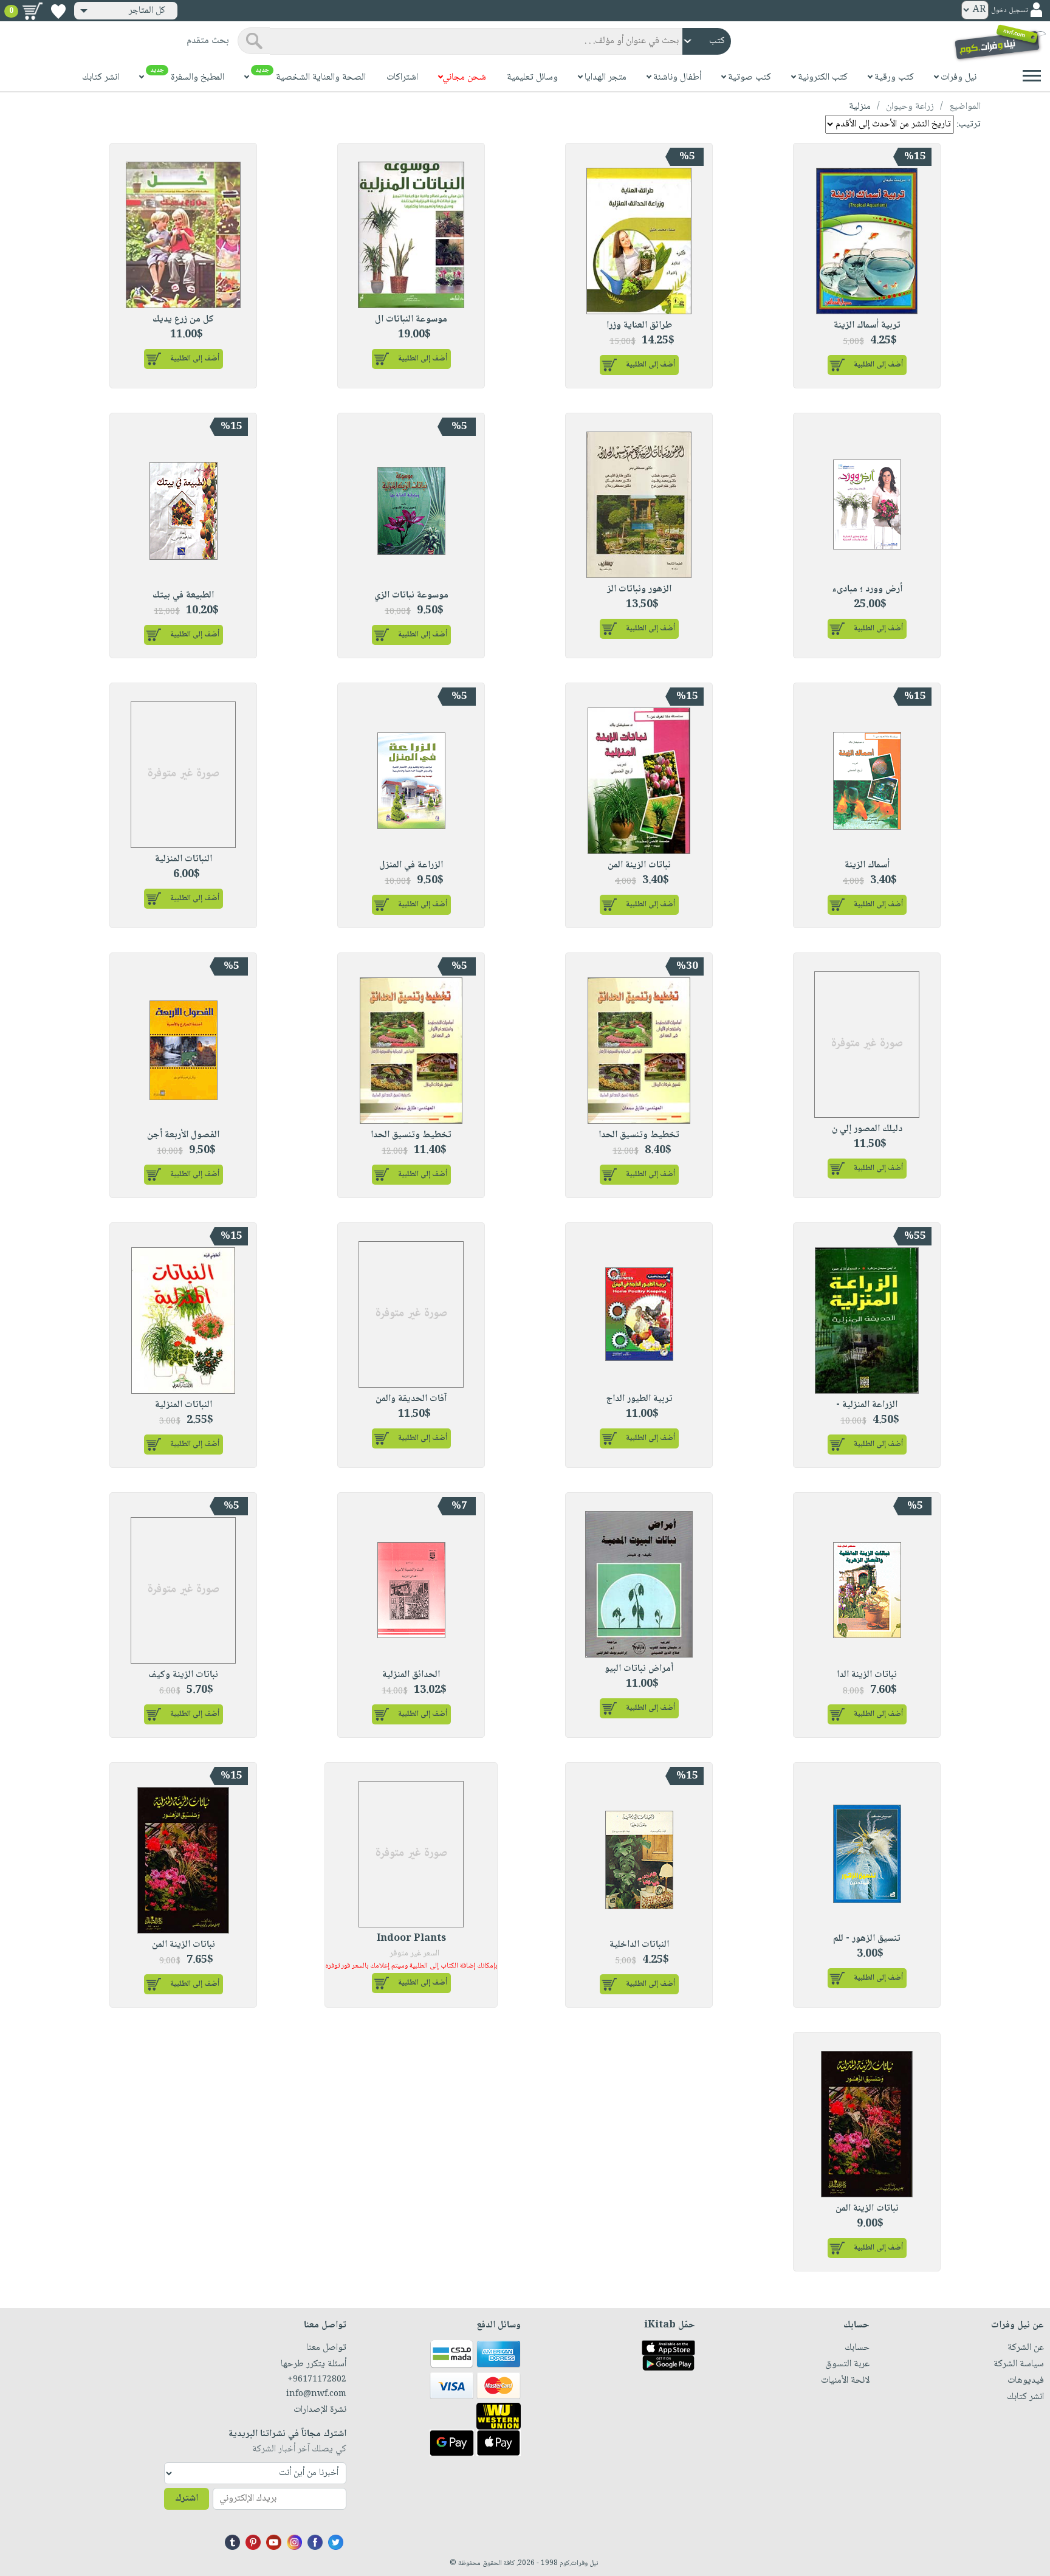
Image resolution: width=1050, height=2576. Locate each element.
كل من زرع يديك (183, 319)
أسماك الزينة (867, 865)
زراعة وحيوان (910, 107)
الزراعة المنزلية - (867, 1405)
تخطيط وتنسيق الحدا (639, 1135)
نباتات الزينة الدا (867, 1675)
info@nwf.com (316, 2394)
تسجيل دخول (1009, 11)
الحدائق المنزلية (411, 1675)
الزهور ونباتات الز (639, 589)
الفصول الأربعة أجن (183, 1135)
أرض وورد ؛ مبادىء (867, 589)
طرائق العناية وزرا (639, 325)
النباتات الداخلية (639, 1945)
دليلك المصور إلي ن (867, 1129)
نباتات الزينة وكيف (183, 1675)
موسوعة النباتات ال (411, 319)
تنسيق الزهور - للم (867, 1939)
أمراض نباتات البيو (639, 1669)
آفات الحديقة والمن (411, 1399)
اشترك (187, 2499)
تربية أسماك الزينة (867, 325)
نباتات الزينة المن (639, 865)
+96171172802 (317, 2380)
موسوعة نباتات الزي (411, 595)
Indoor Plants (411, 1939)
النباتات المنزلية (184, 859)
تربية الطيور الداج (639, 1399)
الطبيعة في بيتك (183, 595)
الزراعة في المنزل (411, 865)
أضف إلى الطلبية (878, 365)
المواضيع (965, 107)
